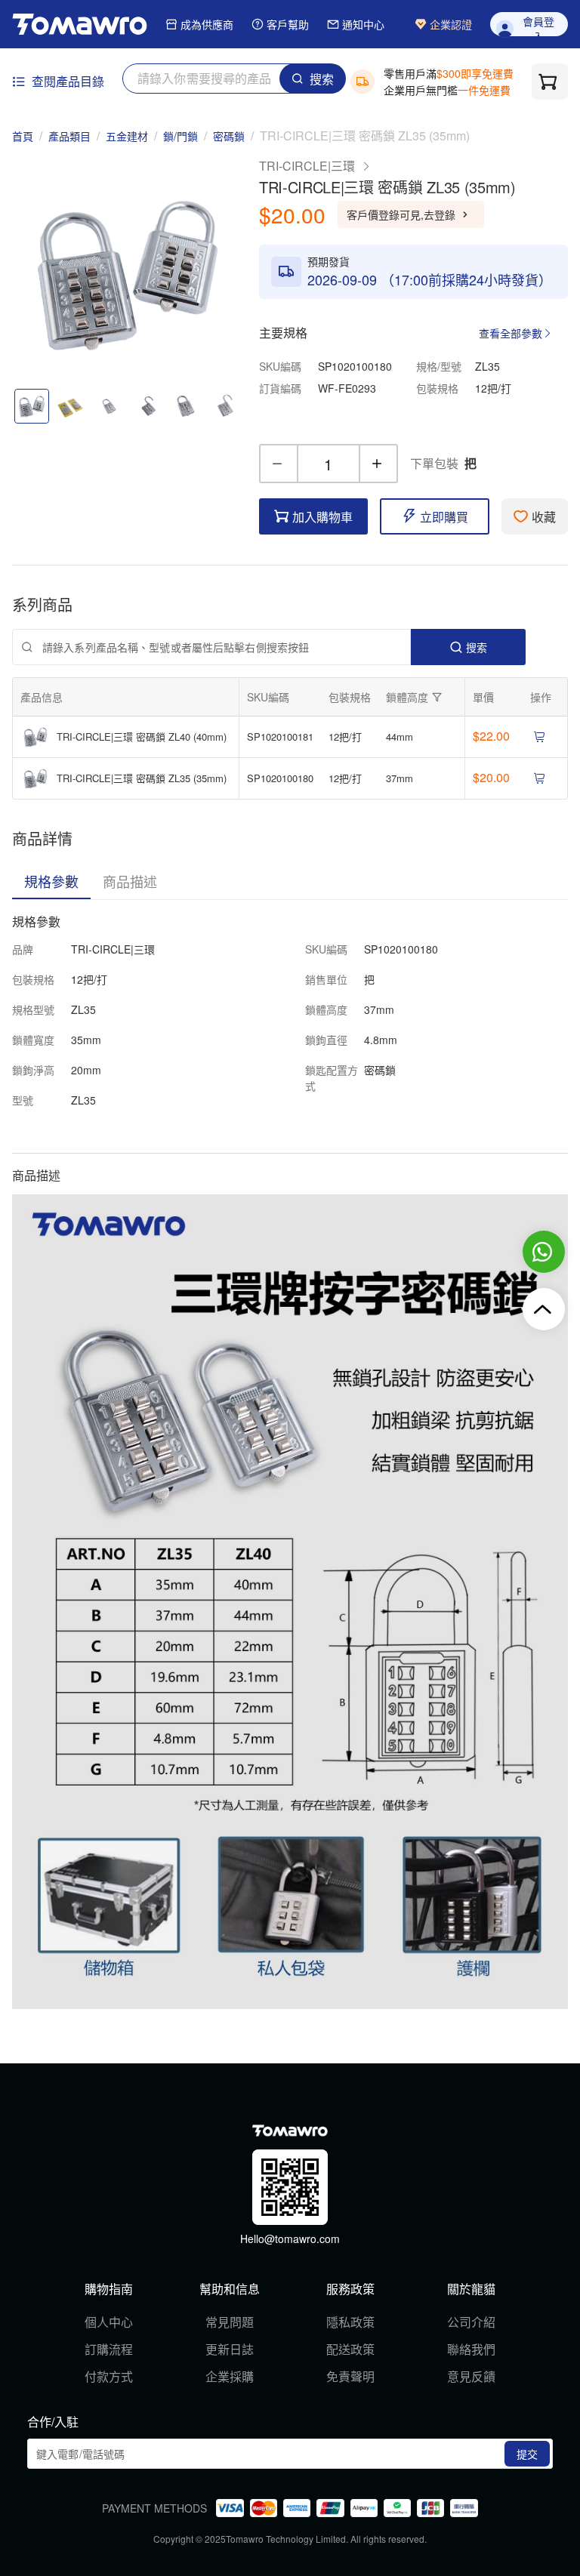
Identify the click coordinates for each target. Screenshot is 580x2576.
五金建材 (127, 136)
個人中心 (109, 2322)
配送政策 (350, 2349)
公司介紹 (471, 2322)
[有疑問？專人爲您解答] (544, 1252)
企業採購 (230, 2376)
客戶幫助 (288, 25)
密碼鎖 (229, 136)
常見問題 (230, 2322)
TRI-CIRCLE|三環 (307, 166)
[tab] (51, 881)
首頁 (23, 136)
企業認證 (451, 25)
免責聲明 (350, 2376)
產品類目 (69, 136)
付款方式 (109, 2376)
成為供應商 (207, 25)
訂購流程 (109, 2349)
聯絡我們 (471, 2349)
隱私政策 (350, 2322)
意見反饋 (471, 2376)
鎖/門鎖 (180, 136)
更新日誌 (230, 2349)
